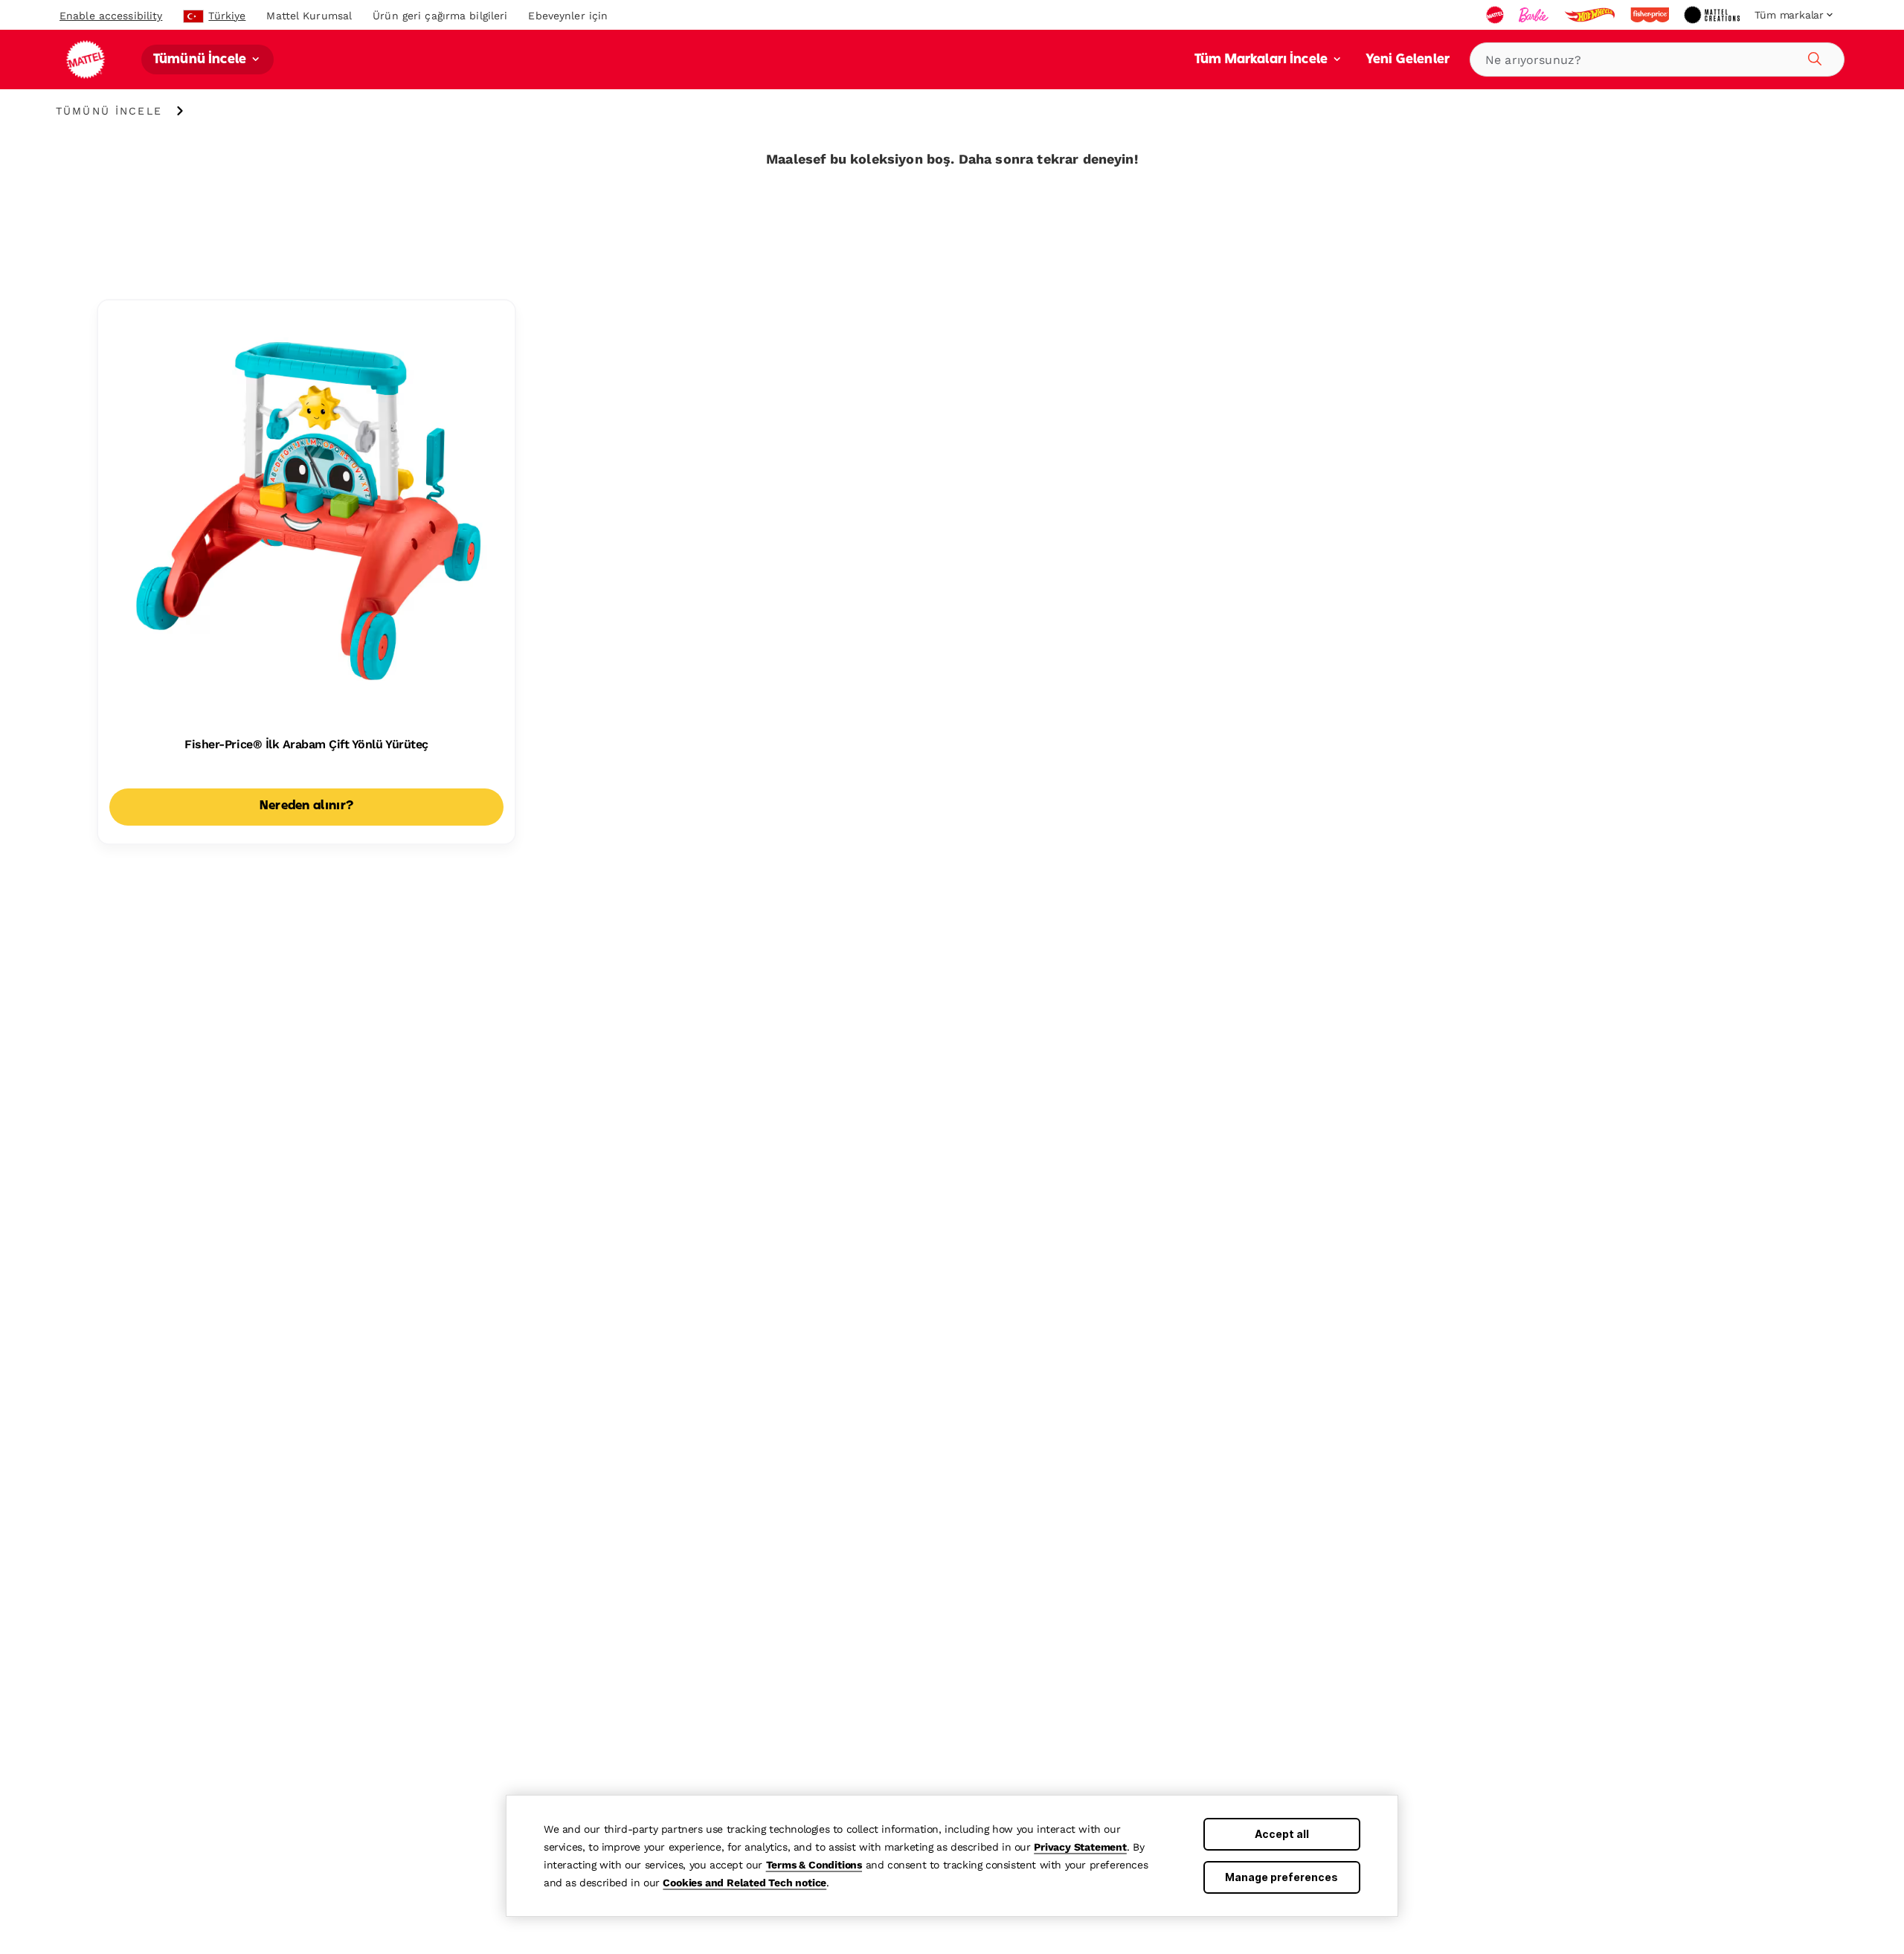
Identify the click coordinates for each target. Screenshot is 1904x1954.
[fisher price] (1651, 15)
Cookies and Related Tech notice (744, 1883)
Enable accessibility (111, 16)
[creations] (1713, 15)
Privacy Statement (1080, 1847)
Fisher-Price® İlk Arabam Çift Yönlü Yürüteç (306, 744)
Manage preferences (1281, 1877)
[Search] (1813, 57)
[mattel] (1496, 15)
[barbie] (1535, 15)
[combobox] (1657, 60)
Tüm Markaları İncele (1263, 60)
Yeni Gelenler (1408, 60)
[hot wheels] (1591, 15)
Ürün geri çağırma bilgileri (440, 16)
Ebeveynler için (568, 16)
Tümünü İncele (201, 60)
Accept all (1282, 1834)
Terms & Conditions (814, 1865)
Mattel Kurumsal (309, 16)
